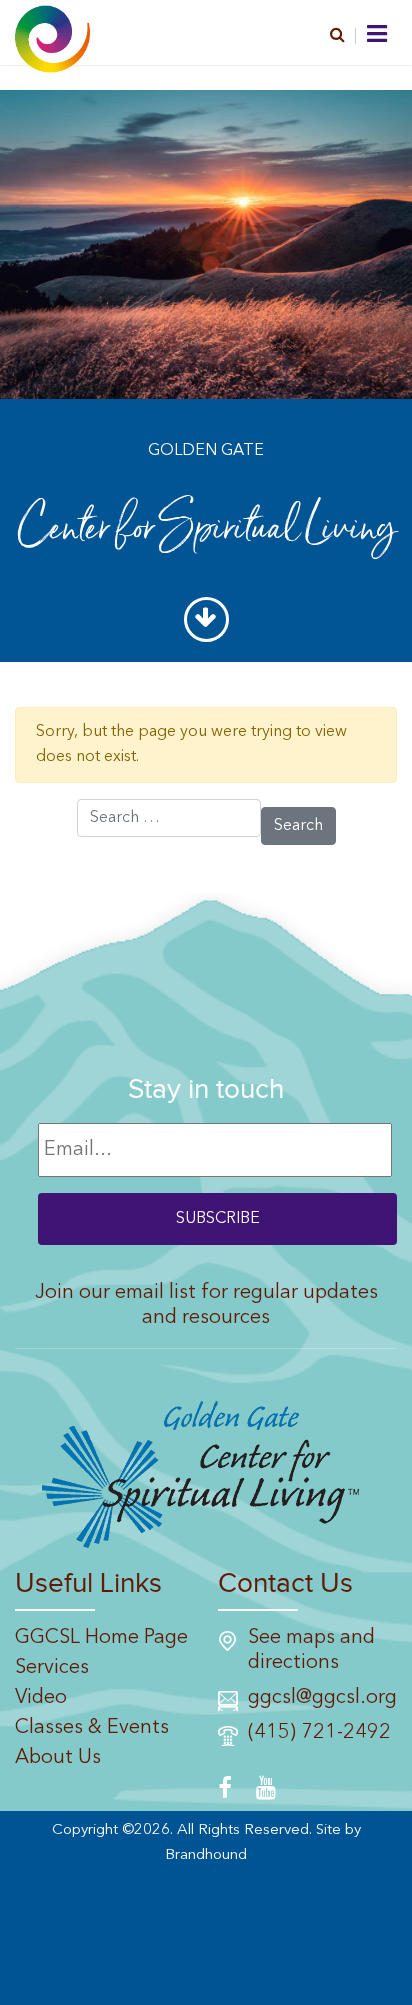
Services (52, 1668)
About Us (58, 1758)
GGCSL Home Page (101, 1638)
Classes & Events (92, 1728)
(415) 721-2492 (319, 1733)
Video (41, 1698)
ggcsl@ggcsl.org (322, 1698)
